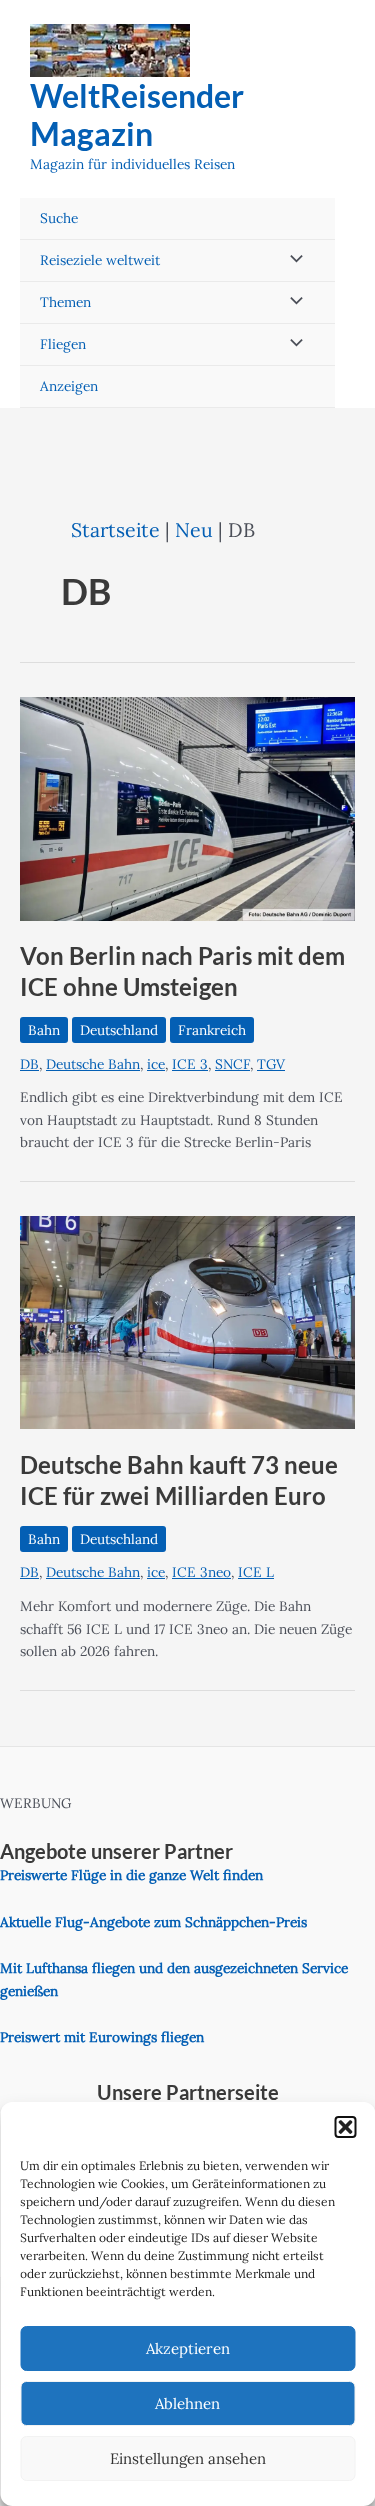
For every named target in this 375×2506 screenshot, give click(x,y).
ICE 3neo (201, 1572)
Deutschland (119, 1030)
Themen (65, 302)
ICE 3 (190, 1064)
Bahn (44, 1030)
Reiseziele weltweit (100, 260)
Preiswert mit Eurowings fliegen (102, 2037)
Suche (59, 218)
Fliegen (63, 344)
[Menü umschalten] (291, 260)
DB (29, 1064)
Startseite (115, 529)
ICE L (256, 1572)
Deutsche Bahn (93, 1064)
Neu (194, 529)
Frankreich (212, 1030)
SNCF (232, 1064)
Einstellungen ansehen (188, 2458)
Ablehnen (187, 2403)
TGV (271, 1064)
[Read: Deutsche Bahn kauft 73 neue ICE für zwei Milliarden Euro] (187, 1321)
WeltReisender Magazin (137, 114)
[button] (345, 2127)
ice (156, 1064)
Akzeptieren (188, 2348)
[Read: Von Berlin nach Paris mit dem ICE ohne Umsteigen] (187, 807)
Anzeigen (69, 386)
